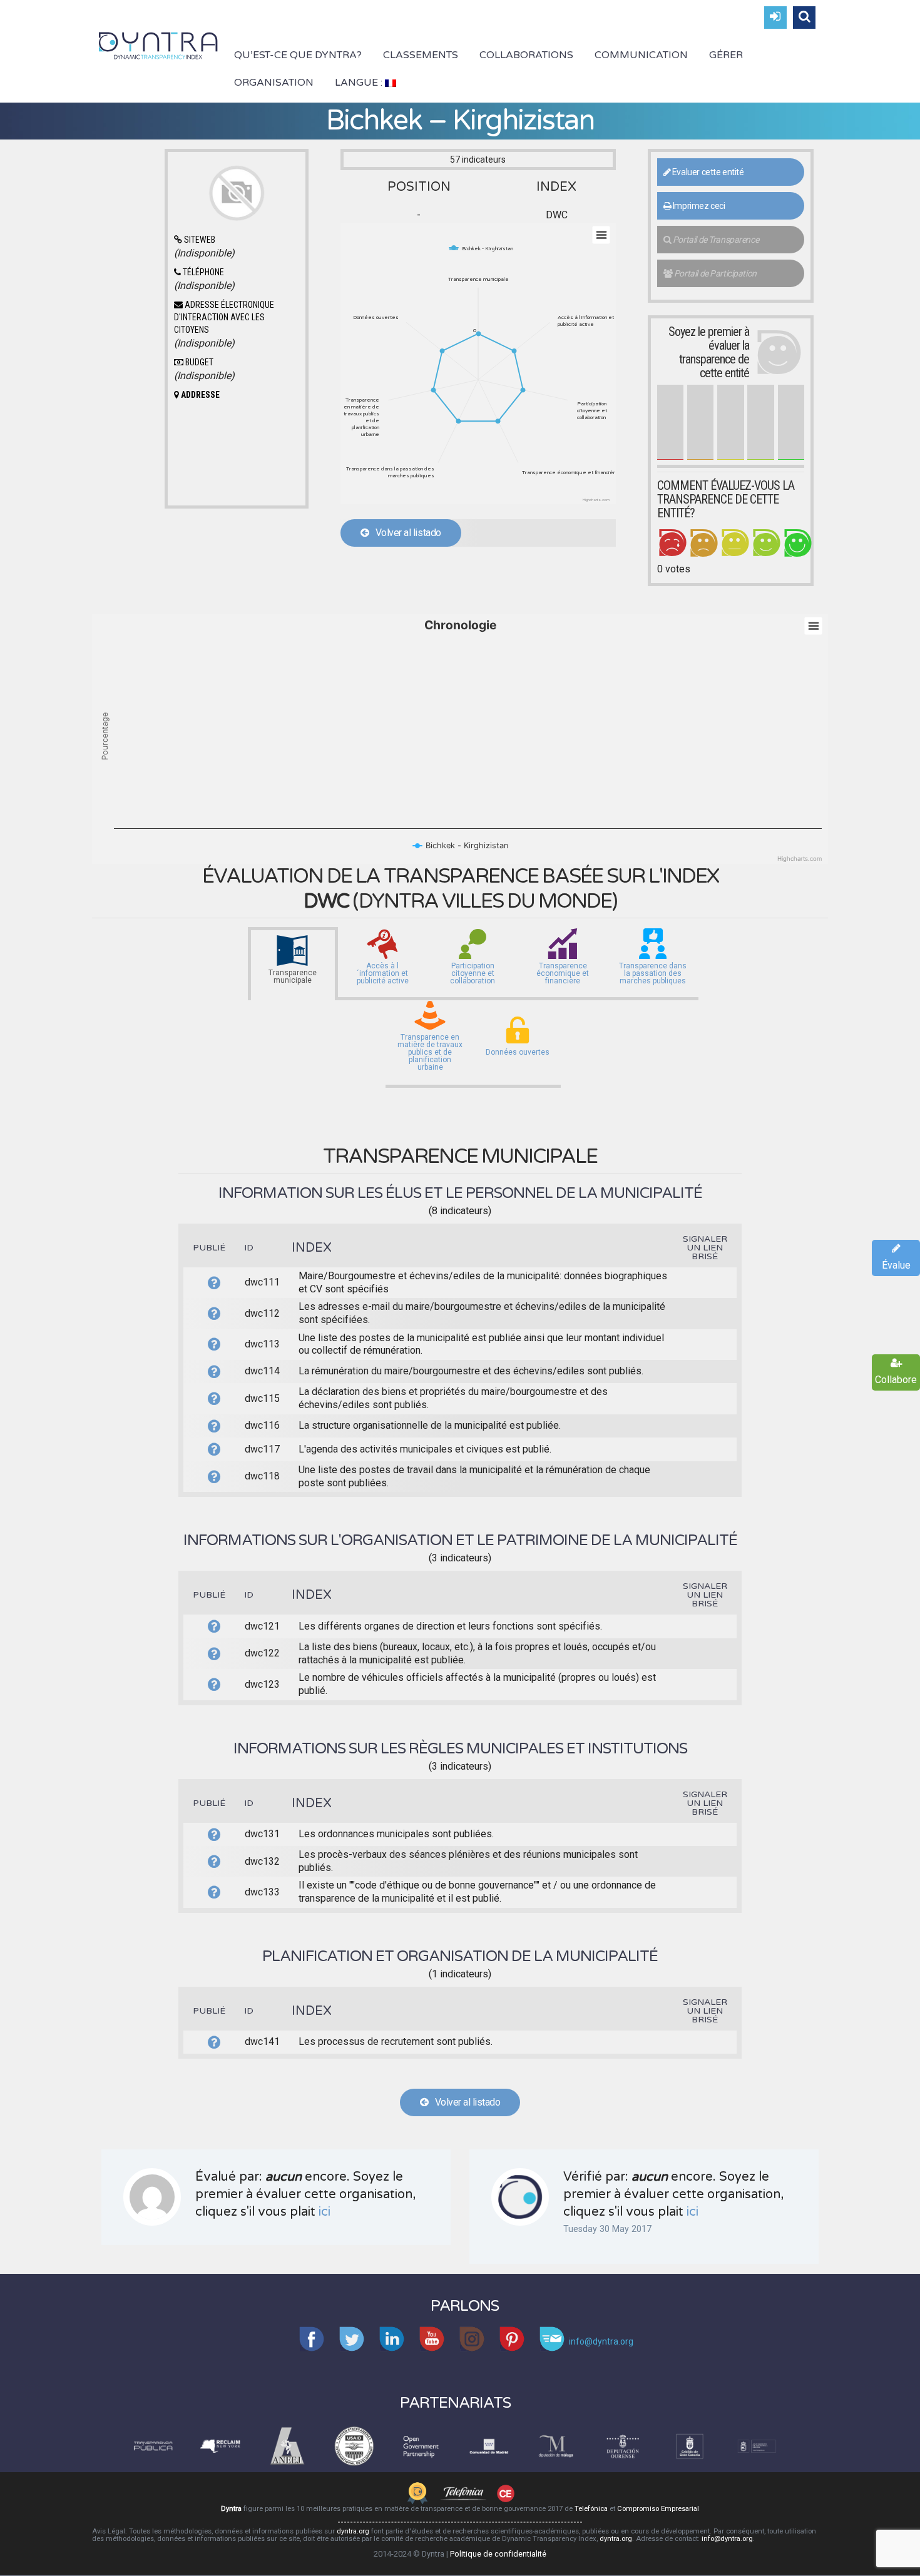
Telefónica (591, 2509)
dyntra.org (353, 2531)
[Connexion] (775, 18)
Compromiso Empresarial (658, 2509)
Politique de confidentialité (498, 2554)
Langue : (360, 83)
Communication (641, 55)
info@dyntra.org (727, 2539)
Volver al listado (405, 533)
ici (325, 2212)
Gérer (726, 55)
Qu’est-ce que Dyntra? (298, 55)
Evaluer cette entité (707, 172)
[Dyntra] (158, 44)
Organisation (274, 83)
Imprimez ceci (698, 206)
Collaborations (526, 55)
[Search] (804, 18)
